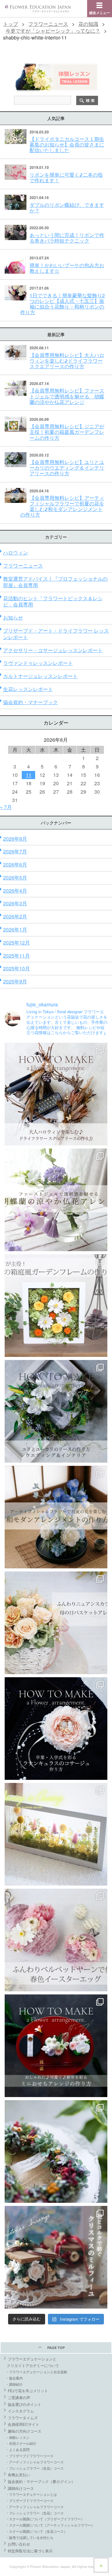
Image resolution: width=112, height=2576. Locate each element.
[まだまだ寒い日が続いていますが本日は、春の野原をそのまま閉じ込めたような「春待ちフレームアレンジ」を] (56, 1834)
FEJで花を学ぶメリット (28, 2390)
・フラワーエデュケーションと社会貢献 (36, 2372)
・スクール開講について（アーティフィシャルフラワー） (50, 2525)
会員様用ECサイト (23, 2424)
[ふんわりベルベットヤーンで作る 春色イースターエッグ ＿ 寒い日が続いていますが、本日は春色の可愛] (56, 1940)
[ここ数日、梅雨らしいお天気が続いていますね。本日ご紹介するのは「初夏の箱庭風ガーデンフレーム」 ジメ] (56, 1306)
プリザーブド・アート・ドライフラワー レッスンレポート (56, 634)
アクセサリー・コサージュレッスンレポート (53, 650)
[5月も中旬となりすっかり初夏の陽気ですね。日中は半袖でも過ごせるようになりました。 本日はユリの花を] (56, 1411)
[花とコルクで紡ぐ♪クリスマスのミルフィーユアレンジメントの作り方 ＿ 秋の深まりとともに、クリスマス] (56, 2257)
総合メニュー (100, 13)
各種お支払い (19, 2474)
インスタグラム (21, 2411)
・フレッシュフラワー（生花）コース (35, 2468)
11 (29, 775)
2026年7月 (15, 851)
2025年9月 (15, 981)
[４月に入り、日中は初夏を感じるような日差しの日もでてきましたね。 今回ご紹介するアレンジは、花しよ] (56, 1517)
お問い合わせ (19, 2544)
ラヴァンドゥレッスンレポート (38, 663)
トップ (11, 24)
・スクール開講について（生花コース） (36, 2531)
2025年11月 (16, 956)
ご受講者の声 (19, 2397)
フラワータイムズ (23, 2418)
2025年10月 (16, 968)
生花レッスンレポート (28, 689)
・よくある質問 (18, 2449)
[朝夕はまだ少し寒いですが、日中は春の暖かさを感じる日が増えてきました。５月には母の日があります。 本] (56, 1623)
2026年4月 (15, 891)
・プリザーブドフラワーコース (30, 2456)
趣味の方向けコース (25, 2431)
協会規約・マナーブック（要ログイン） (41, 2481)
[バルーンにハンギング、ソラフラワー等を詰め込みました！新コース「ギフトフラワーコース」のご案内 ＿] (56, 2151)
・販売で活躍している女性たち (30, 2537)
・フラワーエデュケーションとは (31, 2494)
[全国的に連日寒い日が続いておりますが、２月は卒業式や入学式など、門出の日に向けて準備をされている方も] (56, 1729)
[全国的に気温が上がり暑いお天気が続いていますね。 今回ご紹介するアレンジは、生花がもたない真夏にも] (56, 1200)
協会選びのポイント (25, 2404)
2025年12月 (16, 942)
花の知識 (88, 24)
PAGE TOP (56, 2348)
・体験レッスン (18, 2437)
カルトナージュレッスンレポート (40, 676)
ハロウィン (16, 552)
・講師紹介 (14, 2384)
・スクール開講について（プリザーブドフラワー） (45, 2519)
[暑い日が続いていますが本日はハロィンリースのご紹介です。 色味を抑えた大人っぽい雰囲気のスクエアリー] (56, 1094)
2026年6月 (15, 864)
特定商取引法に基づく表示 (30, 2551)
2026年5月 (15, 877)
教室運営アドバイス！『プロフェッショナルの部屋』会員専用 (55, 582)
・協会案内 (14, 2378)
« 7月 (6, 807)
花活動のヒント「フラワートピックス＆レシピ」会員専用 (53, 601)
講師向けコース (21, 2488)
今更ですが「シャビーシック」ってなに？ (53, 31)
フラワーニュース (48, 24)
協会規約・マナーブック (30, 702)
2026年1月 (15, 929)
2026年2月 (15, 916)
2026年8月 (15, 839)
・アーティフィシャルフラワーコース (35, 2462)
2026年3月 (15, 903)
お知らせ (13, 617)
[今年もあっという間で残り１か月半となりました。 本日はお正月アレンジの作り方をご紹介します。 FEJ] (56, 2046)
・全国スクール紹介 (21, 2443)
